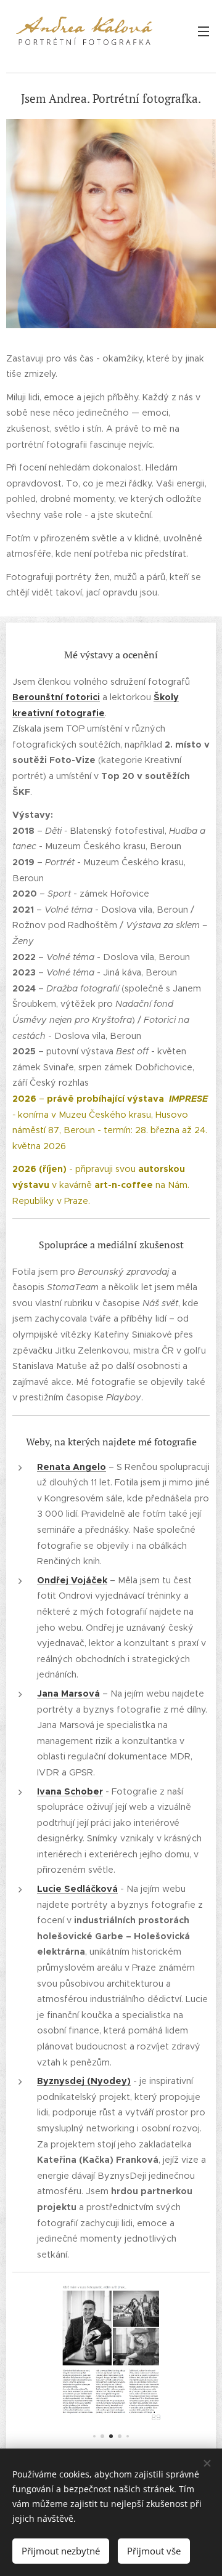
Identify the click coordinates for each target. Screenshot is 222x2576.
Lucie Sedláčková (77, 1889)
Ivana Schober (70, 1791)
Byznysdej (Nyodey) (84, 2081)
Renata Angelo (72, 1467)
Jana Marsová (68, 1694)
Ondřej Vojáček (72, 1580)
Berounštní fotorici (56, 697)
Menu (203, 31)
